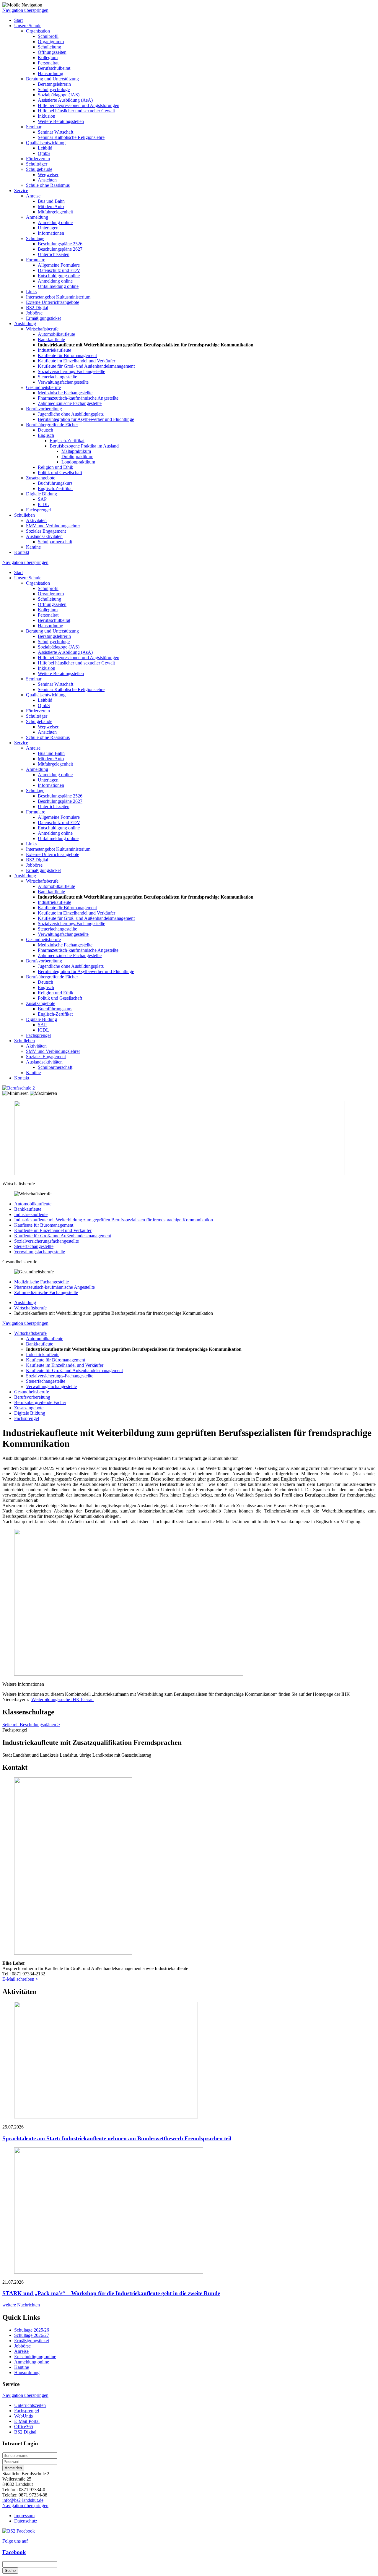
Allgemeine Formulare (59, 265)
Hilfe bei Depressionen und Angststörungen (79, 105)
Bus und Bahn (51, 201)
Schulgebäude (39, 169)
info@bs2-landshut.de (23, 2500)
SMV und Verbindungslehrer (53, 526)
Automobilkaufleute (56, 334)
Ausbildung (25, 324)
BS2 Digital (37, 308)
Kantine (33, 547)
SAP (42, 499)
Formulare (36, 260)
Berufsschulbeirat (54, 68)
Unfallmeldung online (58, 286)
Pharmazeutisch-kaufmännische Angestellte (78, 398)
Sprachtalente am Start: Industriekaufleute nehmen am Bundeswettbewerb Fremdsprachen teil (117, 2138)
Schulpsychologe (54, 89)
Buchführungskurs (55, 483)
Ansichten (47, 180)
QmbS (44, 153)
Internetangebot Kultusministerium (58, 297)
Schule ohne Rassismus (48, 185)
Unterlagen (48, 228)
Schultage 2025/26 (32, 2330)
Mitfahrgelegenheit (55, 212)
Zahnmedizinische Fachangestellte (70, 403)
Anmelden (13, 2468)
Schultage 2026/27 (32, 2335)
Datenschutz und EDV (59, 270)
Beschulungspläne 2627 (60, 249)
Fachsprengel (38, 510)
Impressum (24, 2516)
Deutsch (45, 430)
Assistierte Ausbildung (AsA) (65, 100)
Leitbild (45, 148)
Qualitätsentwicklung (46, 143)
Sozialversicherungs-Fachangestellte (71, 371)
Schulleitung (49, 47)
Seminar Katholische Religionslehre (71, 137)
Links (31, 292)
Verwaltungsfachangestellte (63, 382)
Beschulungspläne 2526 (60, 244)
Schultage (35, 238)
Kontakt (22, 552)
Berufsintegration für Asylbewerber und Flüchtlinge (86, 419)
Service (21, 191)
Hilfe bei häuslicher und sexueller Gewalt (76, 111)
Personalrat (48, 63)
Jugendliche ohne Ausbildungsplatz (71, 414)
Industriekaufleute (54, 350)
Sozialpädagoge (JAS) (59, 95)
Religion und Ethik (56, 467)
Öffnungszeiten (52, 52)
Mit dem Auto (51, 206)
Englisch (46, 435)
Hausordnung (50, 73)
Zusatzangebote (41, 478)
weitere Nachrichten (21, 2305)
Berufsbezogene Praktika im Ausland (84, 446)
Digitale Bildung (41, 494)
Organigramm (51, 42)
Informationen (51, 233)
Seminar (34, 127)
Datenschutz (26, 2521)
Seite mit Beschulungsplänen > (31, 1725)
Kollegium (48, 57)
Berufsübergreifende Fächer (52, 425)
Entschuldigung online (59, 276)
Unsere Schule (28, 26)
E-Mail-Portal (27, 2421)
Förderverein (38, 159)
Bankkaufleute (51, 339)
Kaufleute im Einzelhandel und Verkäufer (76, 361)
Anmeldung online (55, 222)
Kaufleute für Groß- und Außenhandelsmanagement (86, 366)
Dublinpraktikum (77, 457)
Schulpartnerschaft (55, 542)
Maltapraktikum (76, 451)
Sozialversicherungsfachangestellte (47, 1241)
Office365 (24, 2427)
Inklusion (47, 116)
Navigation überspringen (25, 10)
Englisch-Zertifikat (67, 441)
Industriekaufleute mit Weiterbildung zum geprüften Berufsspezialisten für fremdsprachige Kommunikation (114, 1220)
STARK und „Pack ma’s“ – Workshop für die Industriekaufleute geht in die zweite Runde (111, 2293)
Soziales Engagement (46, 531)
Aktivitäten (36, 520)
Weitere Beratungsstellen (61, 121)
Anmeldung (37, 217)
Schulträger (37, 164)
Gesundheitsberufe (43, 387)
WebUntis (23, 2416)
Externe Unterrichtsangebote (53, 302)
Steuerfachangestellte (57, 377)
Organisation (38, 31)
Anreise (33, 196)
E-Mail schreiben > (20, 1979)
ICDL (43, 504)
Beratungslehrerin (54, 84)
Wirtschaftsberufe (42, 329)
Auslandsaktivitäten (44, 536)
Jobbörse (34, 313)
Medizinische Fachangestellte (65, 393)
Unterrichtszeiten (54, 254)
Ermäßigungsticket (43, 318)
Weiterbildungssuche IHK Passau (62, 1699)
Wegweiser (48, 175)
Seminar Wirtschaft (56, 132)
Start (18, 20)
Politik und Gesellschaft (60, 472)
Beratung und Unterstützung (52, 79)
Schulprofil (48, 36)
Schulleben (25, 515)
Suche (10, 2571)
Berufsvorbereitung (44, 409)
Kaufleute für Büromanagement (67, 355)
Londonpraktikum (78, 462)
